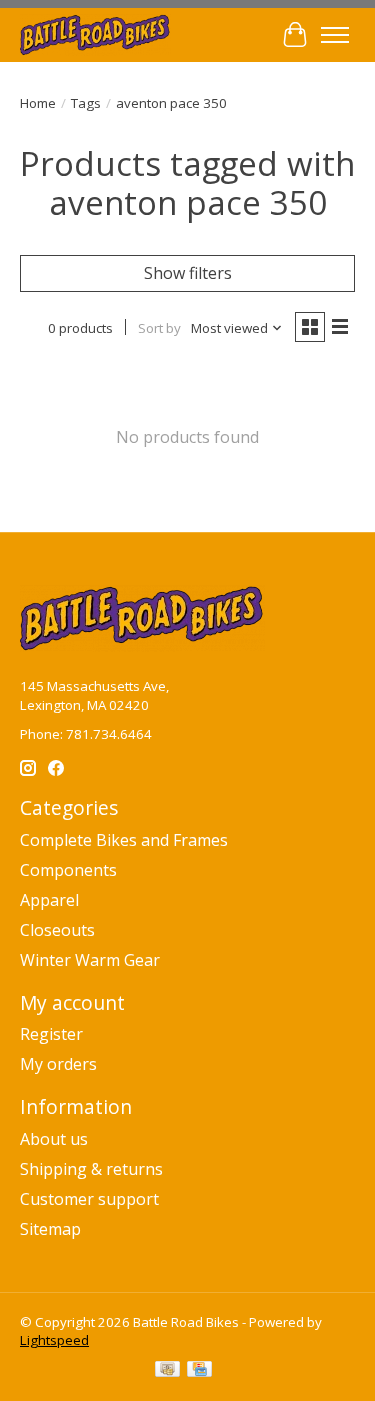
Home (38, 103)
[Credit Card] (199, 1371)
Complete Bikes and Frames (124, 840)
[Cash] (167, 1371)
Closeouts (57, 930)
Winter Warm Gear (90, 960)
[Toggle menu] (335, 35)
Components (68, 870)
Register (51, 1034)
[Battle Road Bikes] (95, 34)
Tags (86, 103)
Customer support (89, 1199)
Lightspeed (54, 1340)
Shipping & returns (91, 1169)
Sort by (159, 328)
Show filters (188, 273)
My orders (58, 1064)
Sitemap (50, 1229)
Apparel (49, 900)
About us (54, 1139)
